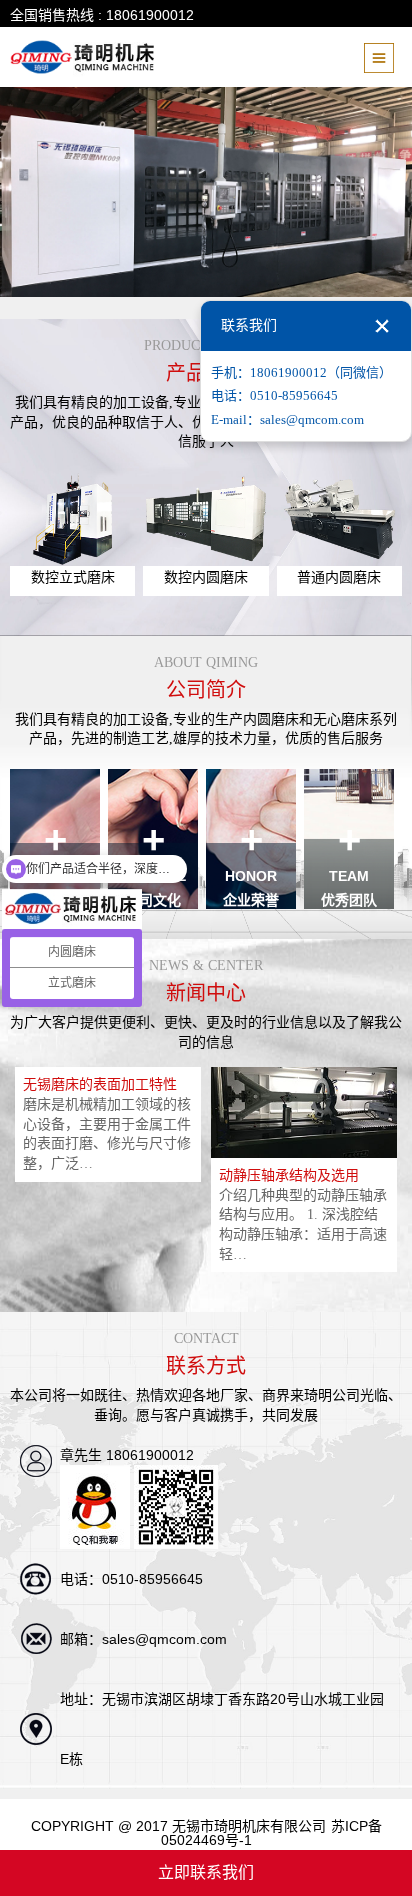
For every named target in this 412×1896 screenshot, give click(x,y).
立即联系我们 (206, 1872)
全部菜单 (383, 62)
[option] (108, 1124)
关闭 (382, 326)
